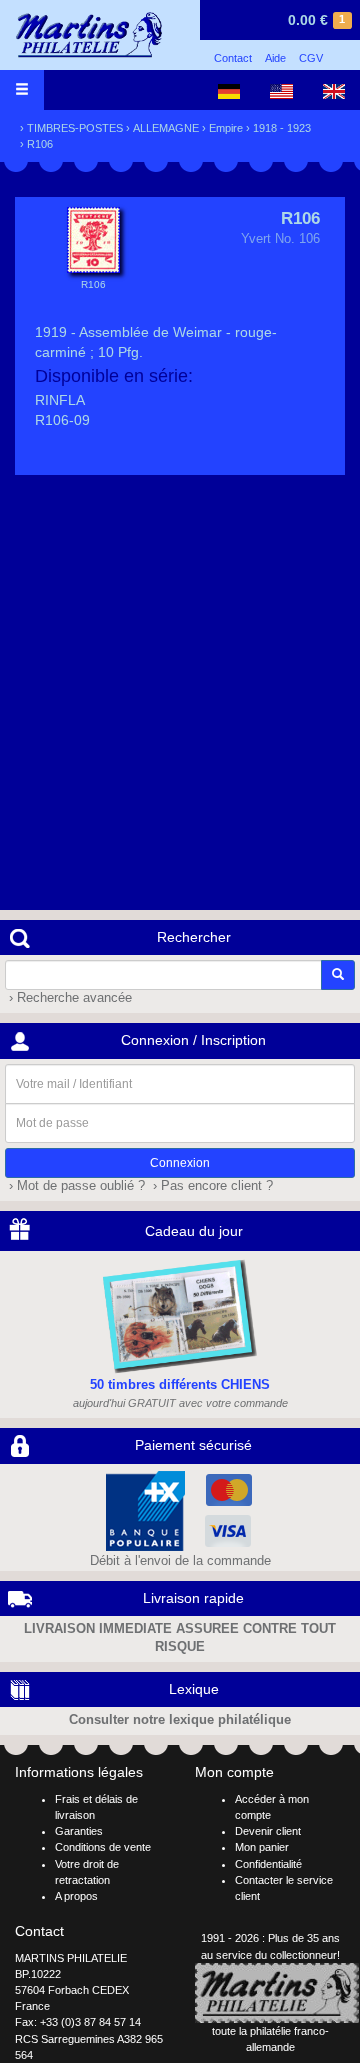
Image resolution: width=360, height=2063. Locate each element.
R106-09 (62, 420)
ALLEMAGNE (166, 128)
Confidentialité (268, 1864)
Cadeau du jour (194, 1231)
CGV (311, 58)
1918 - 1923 (282, 128)
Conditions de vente (103, 1847)
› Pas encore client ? (211, 1186)
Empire (226, 128)
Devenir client (268, 1831)
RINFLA (60, 400)
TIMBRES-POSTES (75, 128)
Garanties (79, 1831)
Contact (233, 58)
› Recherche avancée (68, 998)
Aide (275, 58)
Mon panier (262, 1847)
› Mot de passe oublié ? (75, 1186)
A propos (76, 1896)
